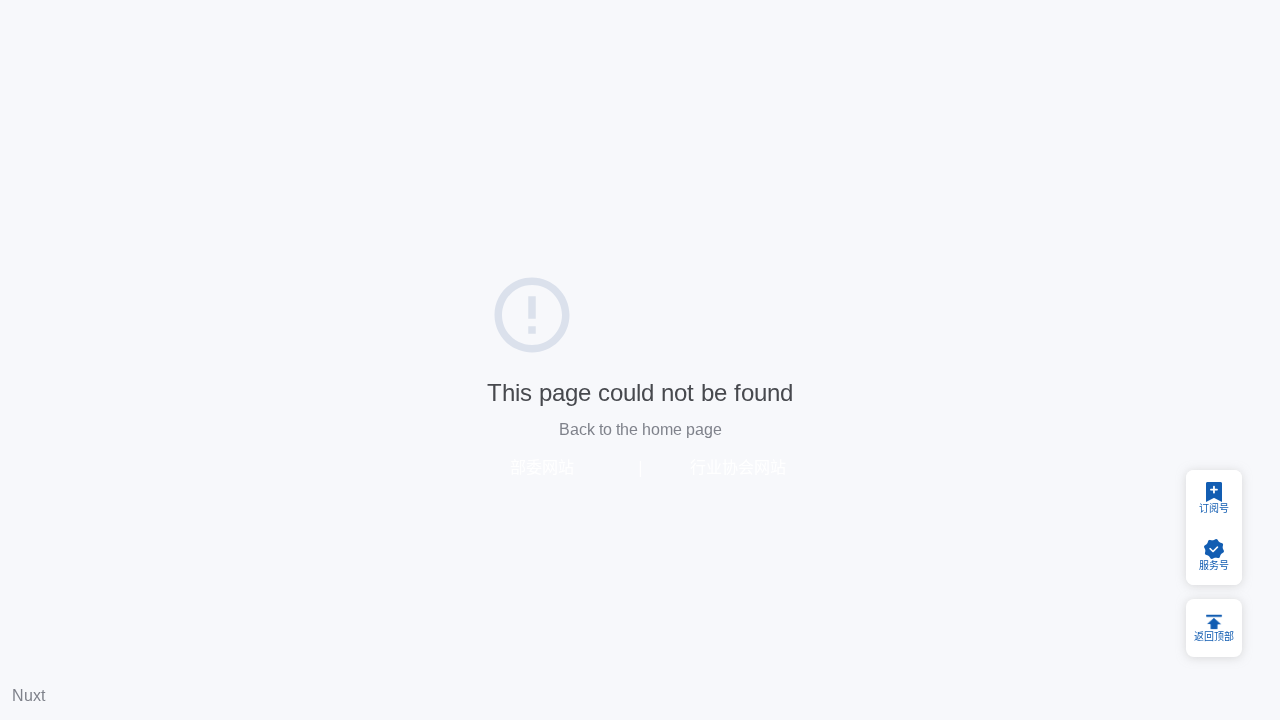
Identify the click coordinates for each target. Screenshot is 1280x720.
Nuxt (28, 695)
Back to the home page (640, 429)
